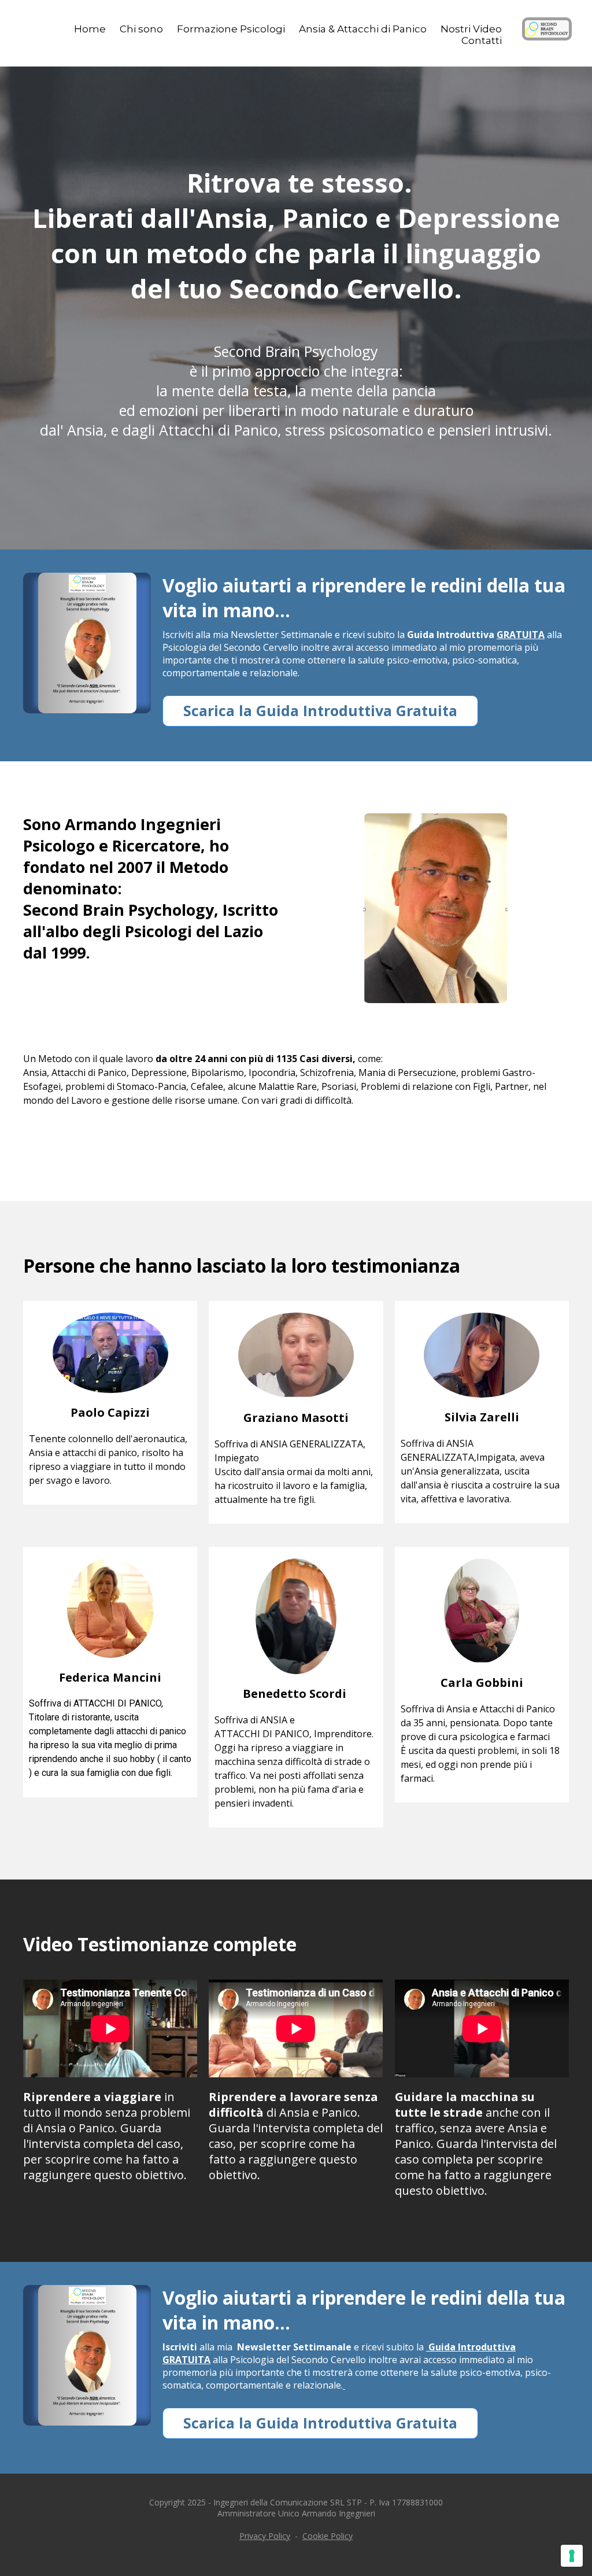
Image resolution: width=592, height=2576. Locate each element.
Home (90, 29)
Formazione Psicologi (231, 29)
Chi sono (141, 29)
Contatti (482, 40)
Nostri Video (471, 29)
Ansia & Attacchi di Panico (363, 29)
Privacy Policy (265, 2536)
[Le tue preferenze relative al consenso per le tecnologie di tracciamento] (572, 2556)
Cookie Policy (328, 2536)
